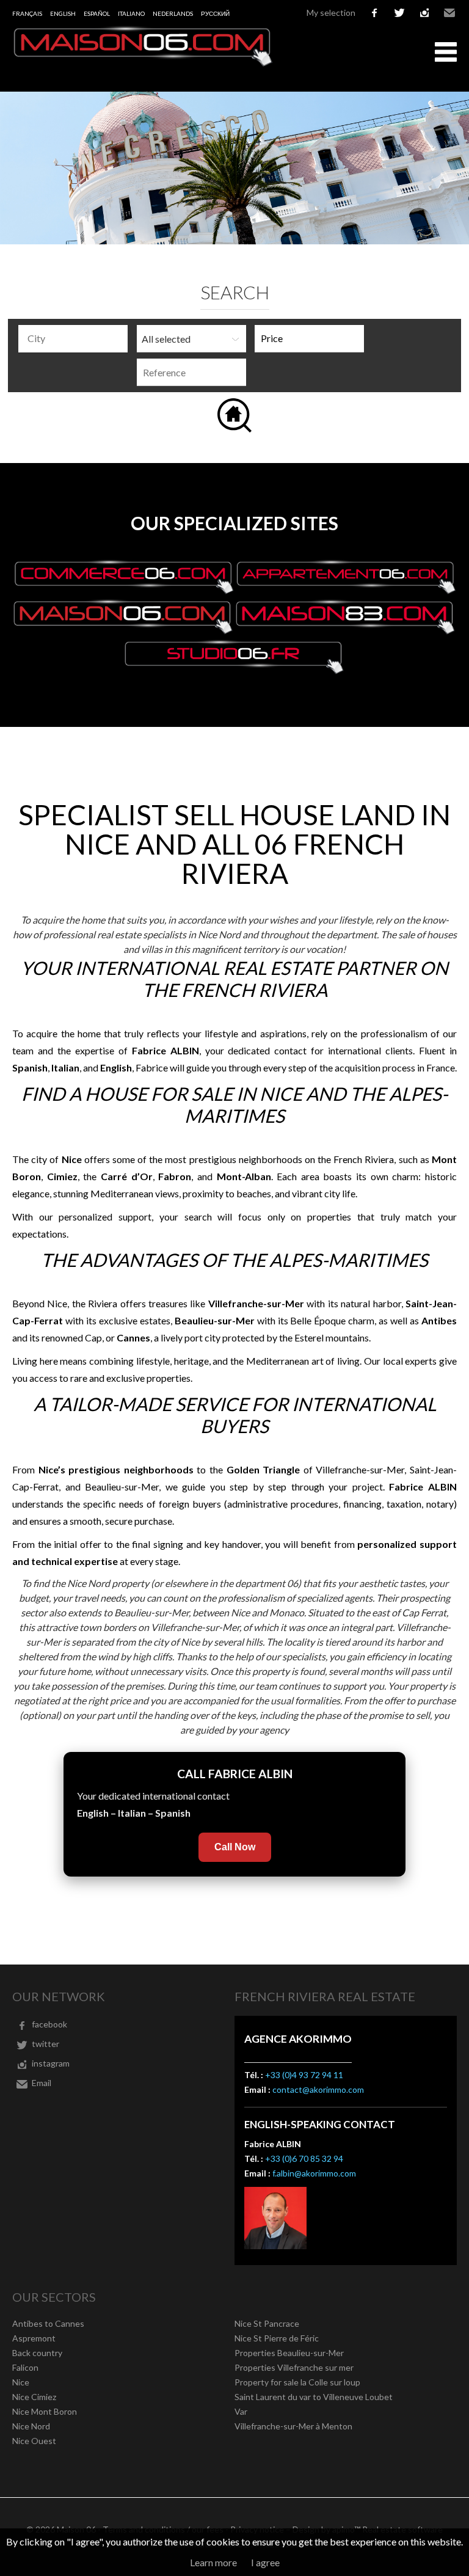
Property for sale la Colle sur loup (297, 2382)
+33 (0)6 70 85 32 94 (304, 2158)
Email (449, 13)
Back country (37, 2353)
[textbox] (76, 338)
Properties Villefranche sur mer (294, 2367)
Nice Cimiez (34, 2397)
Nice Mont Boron (45, 2411)
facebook (374, 13)
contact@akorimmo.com (318, 2089)
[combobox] (73, 339)
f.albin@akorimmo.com (314, 2173)
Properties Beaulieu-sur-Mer (289, 2353)
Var (241, 2411)
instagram (424, 13)
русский (215, 13)
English (63, 13)
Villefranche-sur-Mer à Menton (293, 2426)
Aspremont (34, 2338)
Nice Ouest (34, 2441)
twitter (399, 13)
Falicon (25, 2367)
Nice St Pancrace (267, 2323)
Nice (21, 2382)
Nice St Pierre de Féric (277, 2338)
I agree (265, 2562)
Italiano (131, 13)
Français (27, 13)
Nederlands (173, 13)
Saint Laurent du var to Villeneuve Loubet (314, 2397)
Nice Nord (31, 2426)
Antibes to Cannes (48, 2323)
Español (97, 13)
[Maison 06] (144, 63)
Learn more (213, 2562)
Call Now (235, 1847)
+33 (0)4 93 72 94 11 (304, 2075)
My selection (331, 13)
